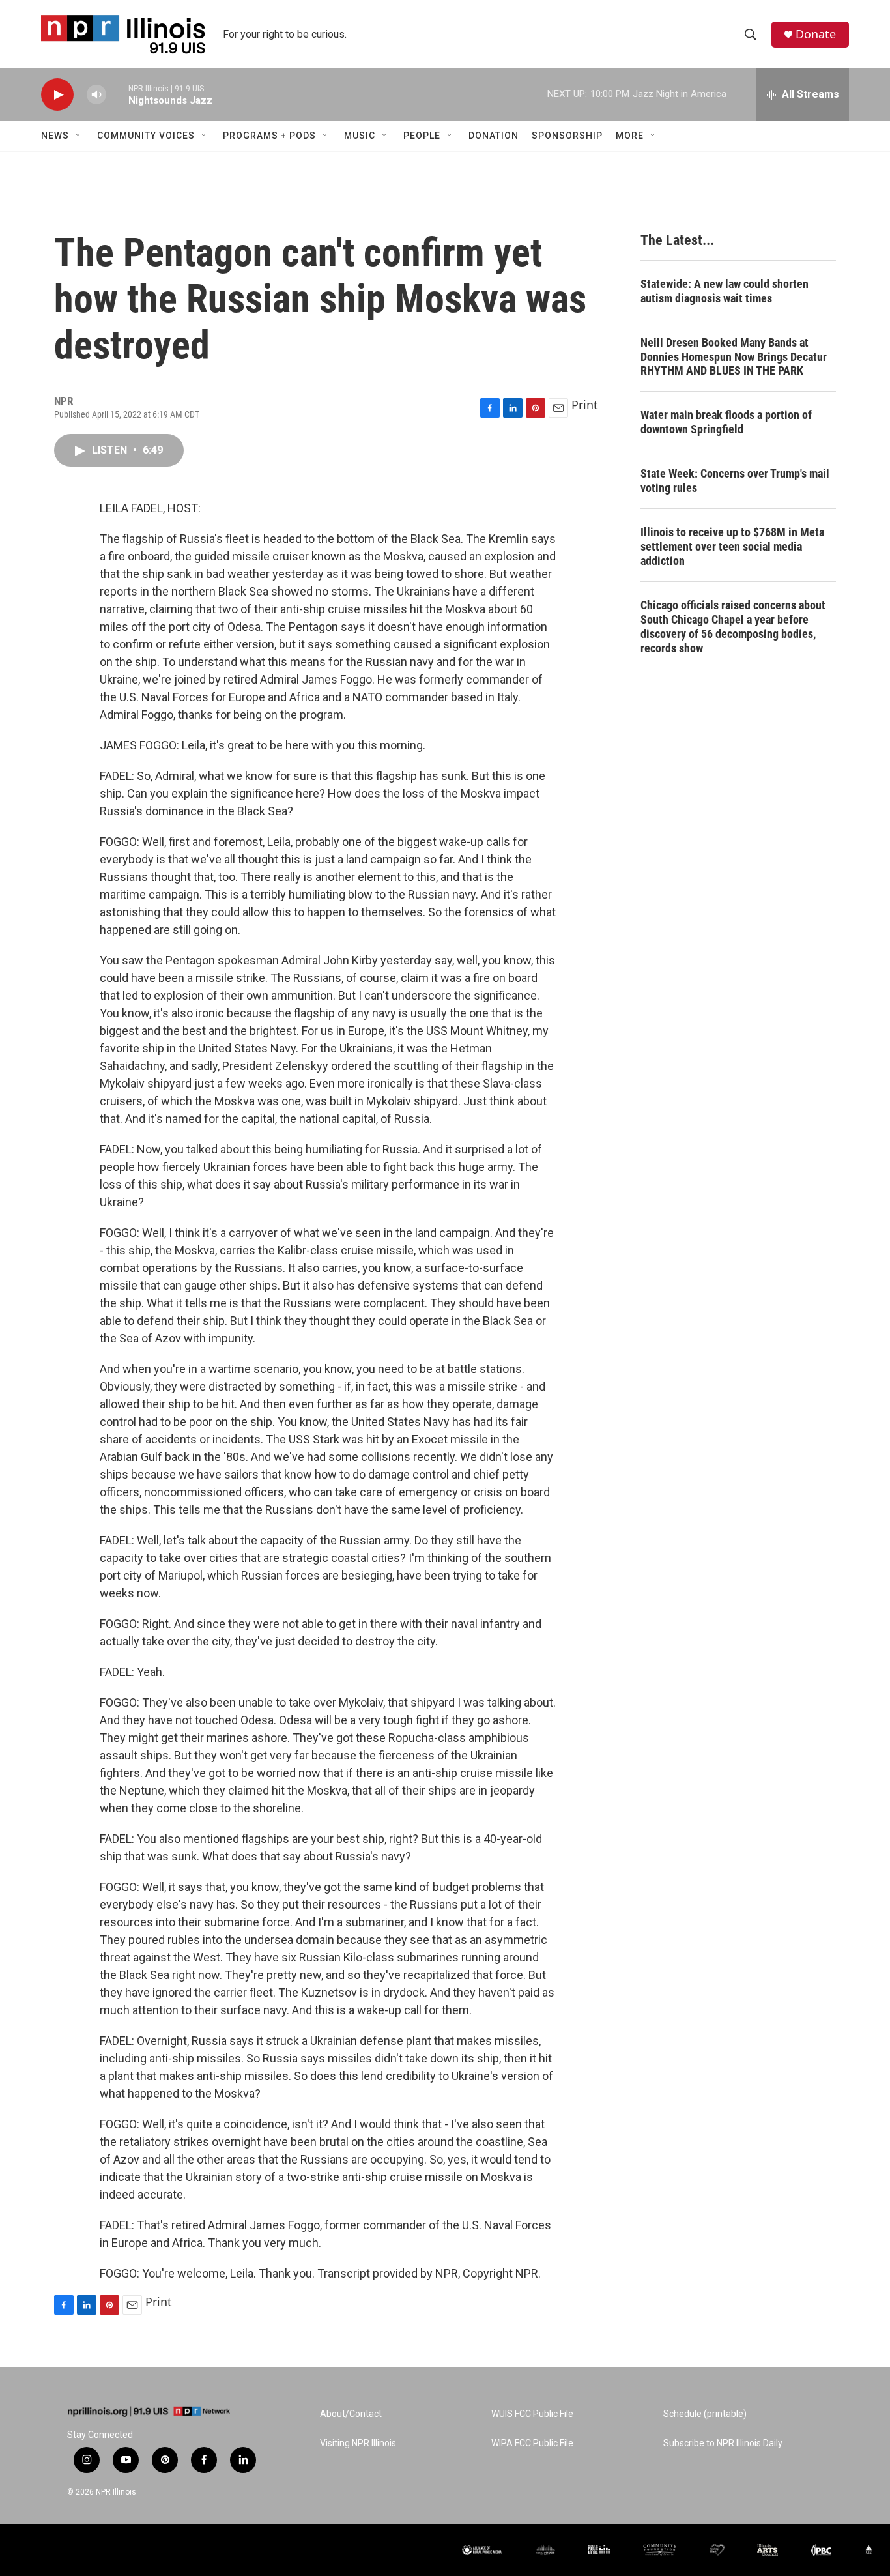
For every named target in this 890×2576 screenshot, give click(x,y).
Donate (816, 34)
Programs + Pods (269, 136)
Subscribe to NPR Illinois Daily (723, 2443)
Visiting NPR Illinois (358, 2443)
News (55, 136)
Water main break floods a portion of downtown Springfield (726, 422)
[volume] (96, 95)
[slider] (117, 94)
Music (360, 136)
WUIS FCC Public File (532, 2414)
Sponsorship (567, 136)
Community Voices (146, 136)
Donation (494, 136)
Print (585, 405)
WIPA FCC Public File (532, 2443)
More (630, 136)
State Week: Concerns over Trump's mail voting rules (735, 481)
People (422, 136)
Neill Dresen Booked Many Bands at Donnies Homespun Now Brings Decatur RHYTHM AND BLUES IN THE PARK (734, 357)
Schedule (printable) (705, 2414)
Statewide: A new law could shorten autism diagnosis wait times (725, 291)
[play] (57, 95)
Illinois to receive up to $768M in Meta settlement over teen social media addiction (732, 546)
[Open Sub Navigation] (79, 136)
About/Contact (351, 2414)
